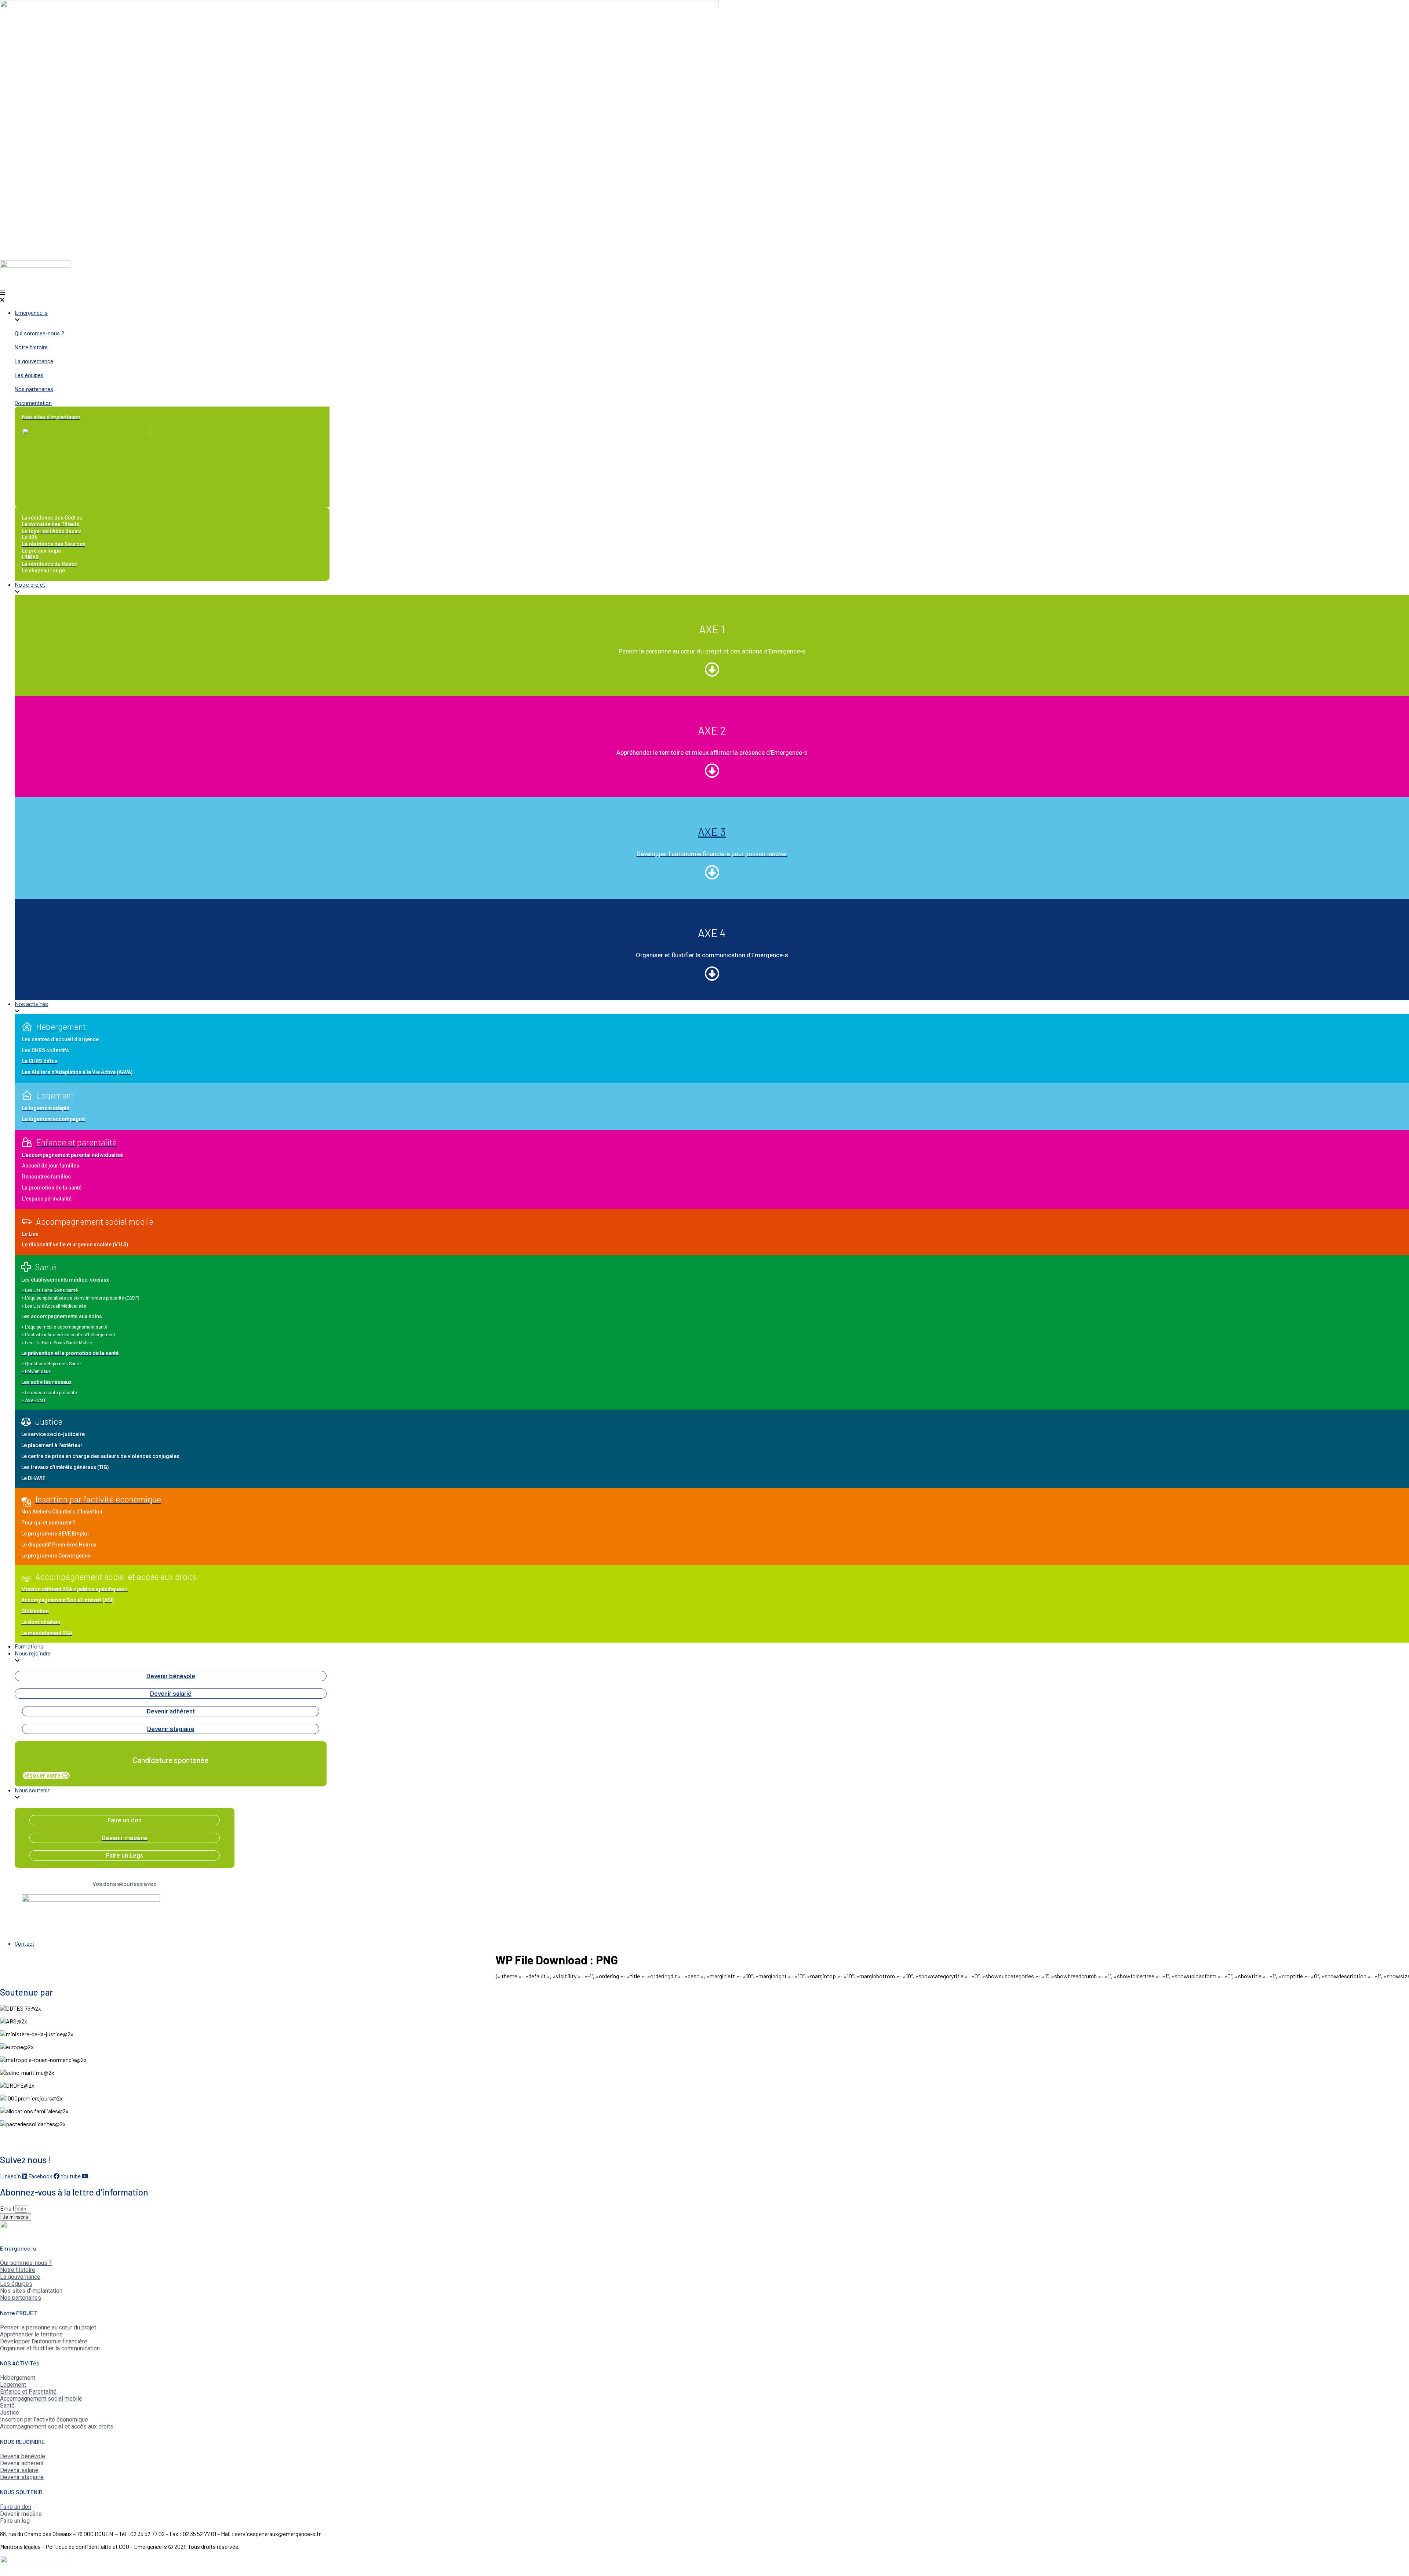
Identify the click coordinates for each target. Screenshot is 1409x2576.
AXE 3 (712, 831)
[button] (704, 296)
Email (8, 2208)
